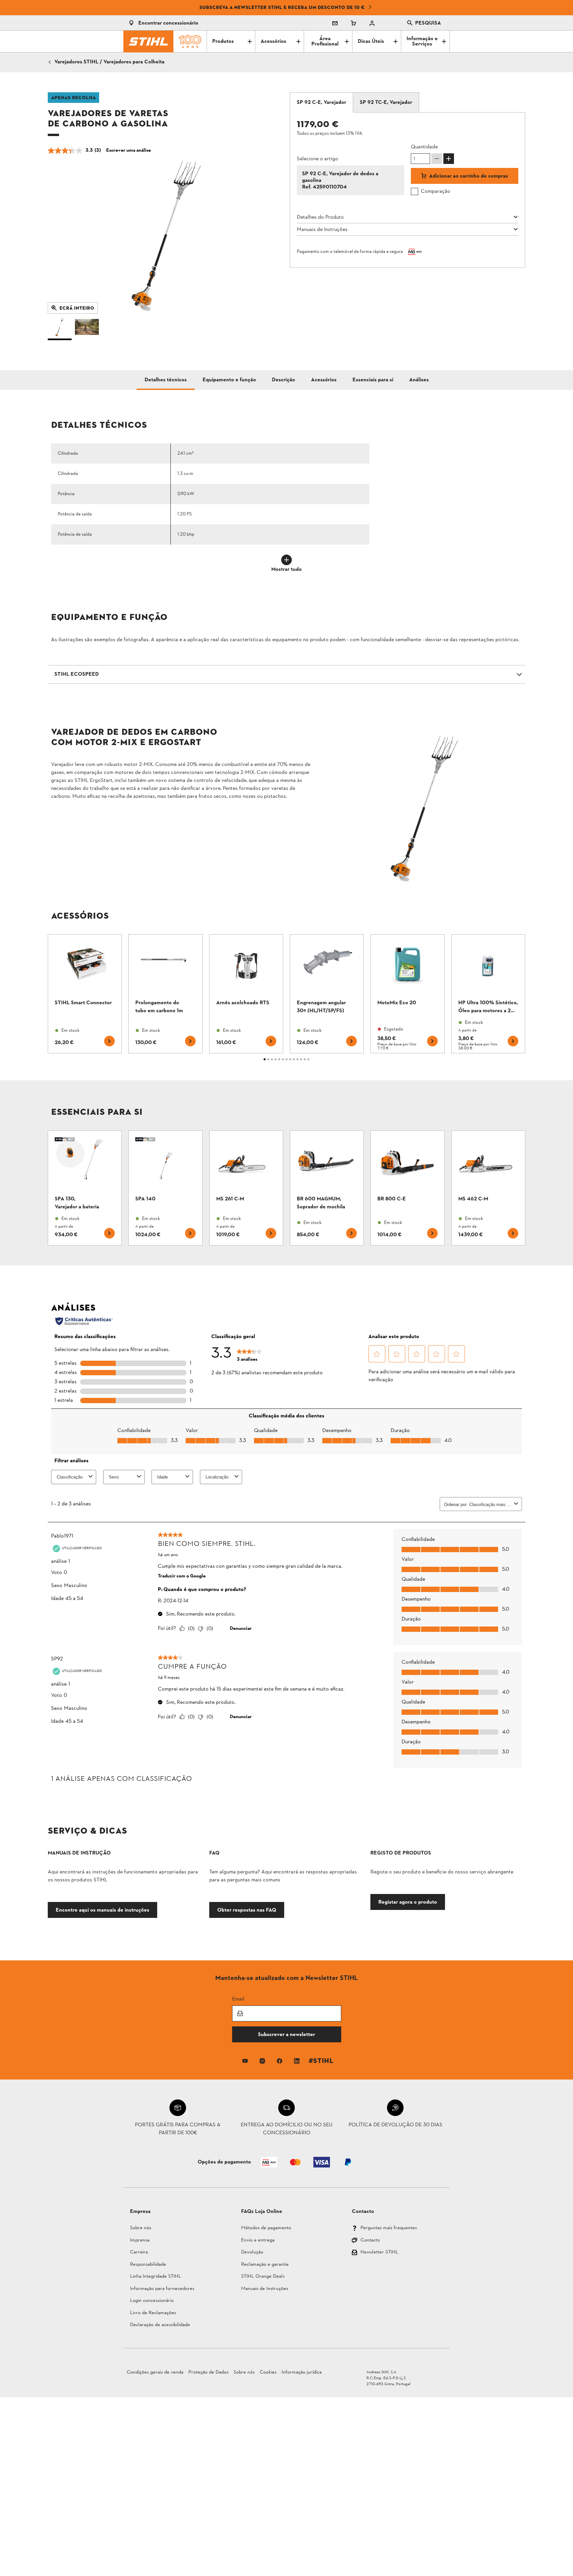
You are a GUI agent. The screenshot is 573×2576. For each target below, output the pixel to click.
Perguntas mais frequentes (389, 2228)
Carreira (139, 2253)
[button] (165, 235)
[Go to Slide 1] (60, 329)
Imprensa (140, 2241)
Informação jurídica (302, 2372)
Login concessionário (152, 2301)
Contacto (370, 2241)
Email (238, 1999)
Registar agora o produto (408, 1902)
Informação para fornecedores (162, 2289)
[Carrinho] (353, 23)
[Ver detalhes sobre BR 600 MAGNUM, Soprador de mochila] (327, 1188)
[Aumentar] (449, 159)
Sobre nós (141, 2228)
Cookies (268, 2372)
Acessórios (273, 41)
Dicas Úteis (371, 41)
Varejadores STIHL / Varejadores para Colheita (109, 62)
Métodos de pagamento (266, 2228)
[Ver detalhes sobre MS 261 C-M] (246, 1188)
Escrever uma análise (128, 151)
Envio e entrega (258, 2241)
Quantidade (424, 147)
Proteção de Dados (208, 2372)
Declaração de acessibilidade (160, 2325)
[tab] (322, 103)
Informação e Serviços (422, 41)
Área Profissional (325, 41)
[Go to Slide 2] (87, 329)
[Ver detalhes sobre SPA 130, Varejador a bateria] (85, 1188)
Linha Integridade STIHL (156, 2277)
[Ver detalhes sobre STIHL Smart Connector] (85, 994)
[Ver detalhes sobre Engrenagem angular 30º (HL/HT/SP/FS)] (327, 994)
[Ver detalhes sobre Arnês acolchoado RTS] (246, 994)
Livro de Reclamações (153, 2313)
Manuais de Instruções (265, 2289)
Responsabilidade (148, 2265)
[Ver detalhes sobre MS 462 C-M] (488, 1188)
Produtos (223, 41)
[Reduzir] (437, 159)
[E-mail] (335, 23)
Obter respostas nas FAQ (247, 1910)
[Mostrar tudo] (286, 560)
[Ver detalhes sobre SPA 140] (165, 1188)
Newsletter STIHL (379, 2253)
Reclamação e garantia (265, 2265)
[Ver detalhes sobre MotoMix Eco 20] (407, 994)
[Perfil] (372, 23)
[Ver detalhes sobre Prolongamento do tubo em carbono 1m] (165, 994)
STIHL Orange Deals (263, 2277)
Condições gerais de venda (155, 2372)
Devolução (252, 2253)
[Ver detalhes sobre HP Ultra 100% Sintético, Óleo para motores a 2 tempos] (488, 994)
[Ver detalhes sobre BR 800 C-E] (407, 1188)
